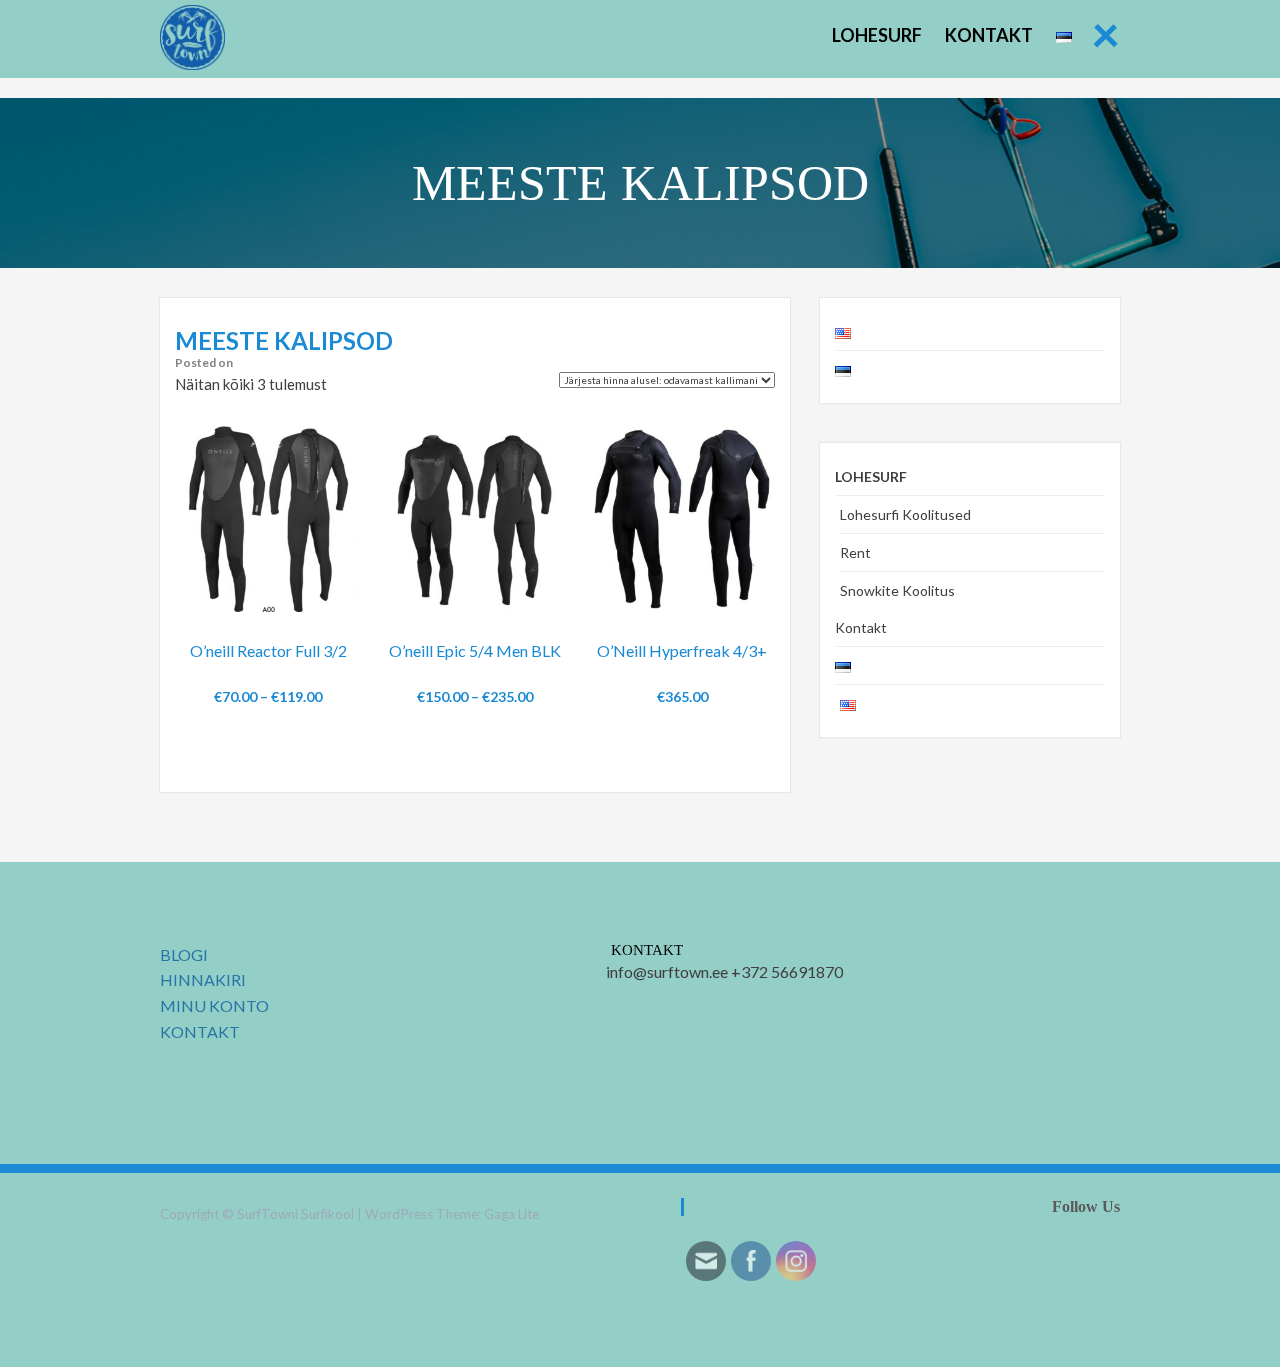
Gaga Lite (511, 1214)
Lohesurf (877, 35)
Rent (855, 552)
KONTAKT (200, 1031)
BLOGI (184, 954)
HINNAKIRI (203, 979)
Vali (268, 680)
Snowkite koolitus (897, 590)
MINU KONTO (214, 1005)
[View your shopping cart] (328, 599)
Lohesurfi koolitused (905, 514)
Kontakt (989, 35)
